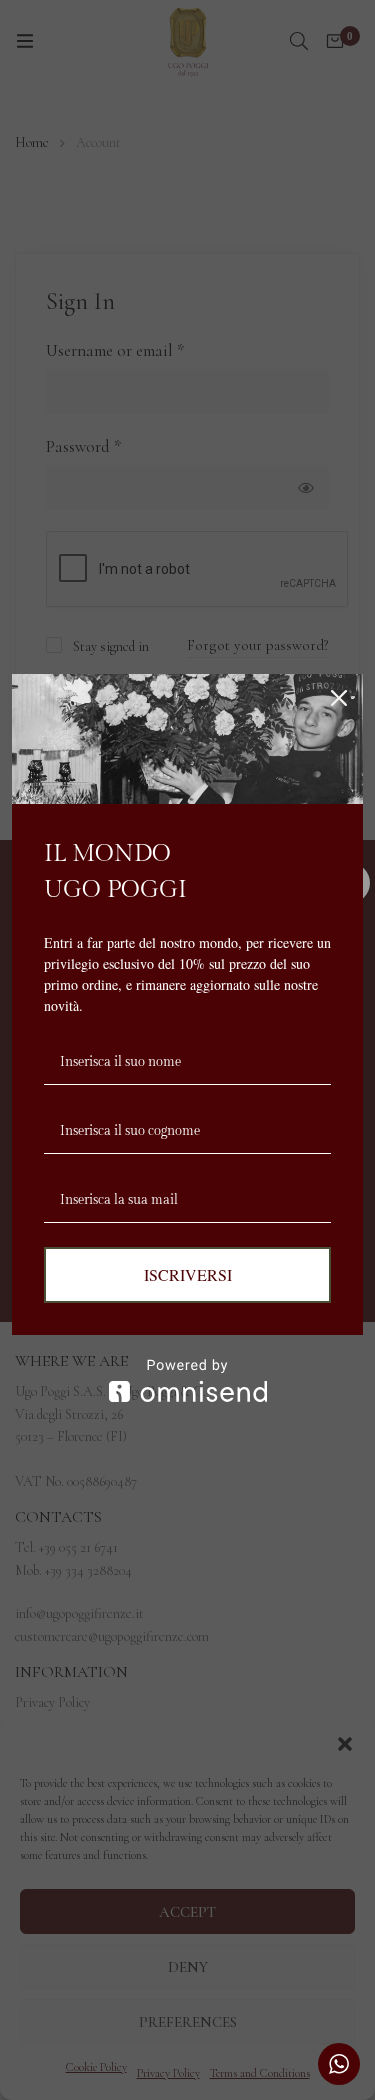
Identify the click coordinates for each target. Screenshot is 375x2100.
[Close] (339, 698)
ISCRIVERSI (188, 1274)
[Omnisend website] (187, 1380)
